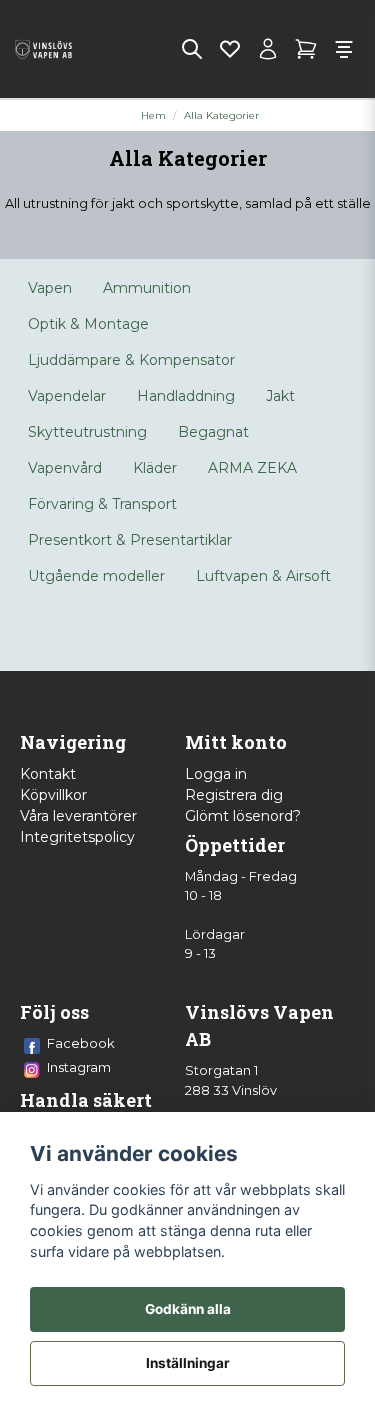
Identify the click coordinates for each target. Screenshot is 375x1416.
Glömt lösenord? (243, 816)
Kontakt (48, 774)
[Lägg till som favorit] (230, 49)
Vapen (50, 288)
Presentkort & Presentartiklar (130, 540)
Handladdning (186, 396)
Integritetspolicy (77, 837)
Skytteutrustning (87, 432)
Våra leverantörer (78, 816)
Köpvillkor (53, 795)
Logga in (216, 774)
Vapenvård (65, 468)
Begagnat (213, 432)
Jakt (280, 396)
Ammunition (147, 288)
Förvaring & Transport (102, 504)
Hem (153, 115)
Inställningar (188, 1363)
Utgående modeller (96, 576)
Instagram (79, 1067)
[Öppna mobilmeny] (344, 49)
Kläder (155, 468)
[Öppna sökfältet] (192, 49)
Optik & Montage (88, 324)
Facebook (81, 1043)
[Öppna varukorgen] (306, 49)
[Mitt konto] (268, 49)
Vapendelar (67, 396)
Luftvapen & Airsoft (263, 576)
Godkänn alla (188, 1309)
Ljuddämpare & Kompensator (131, 360)
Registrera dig (234, 795)
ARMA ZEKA (252, 468)
